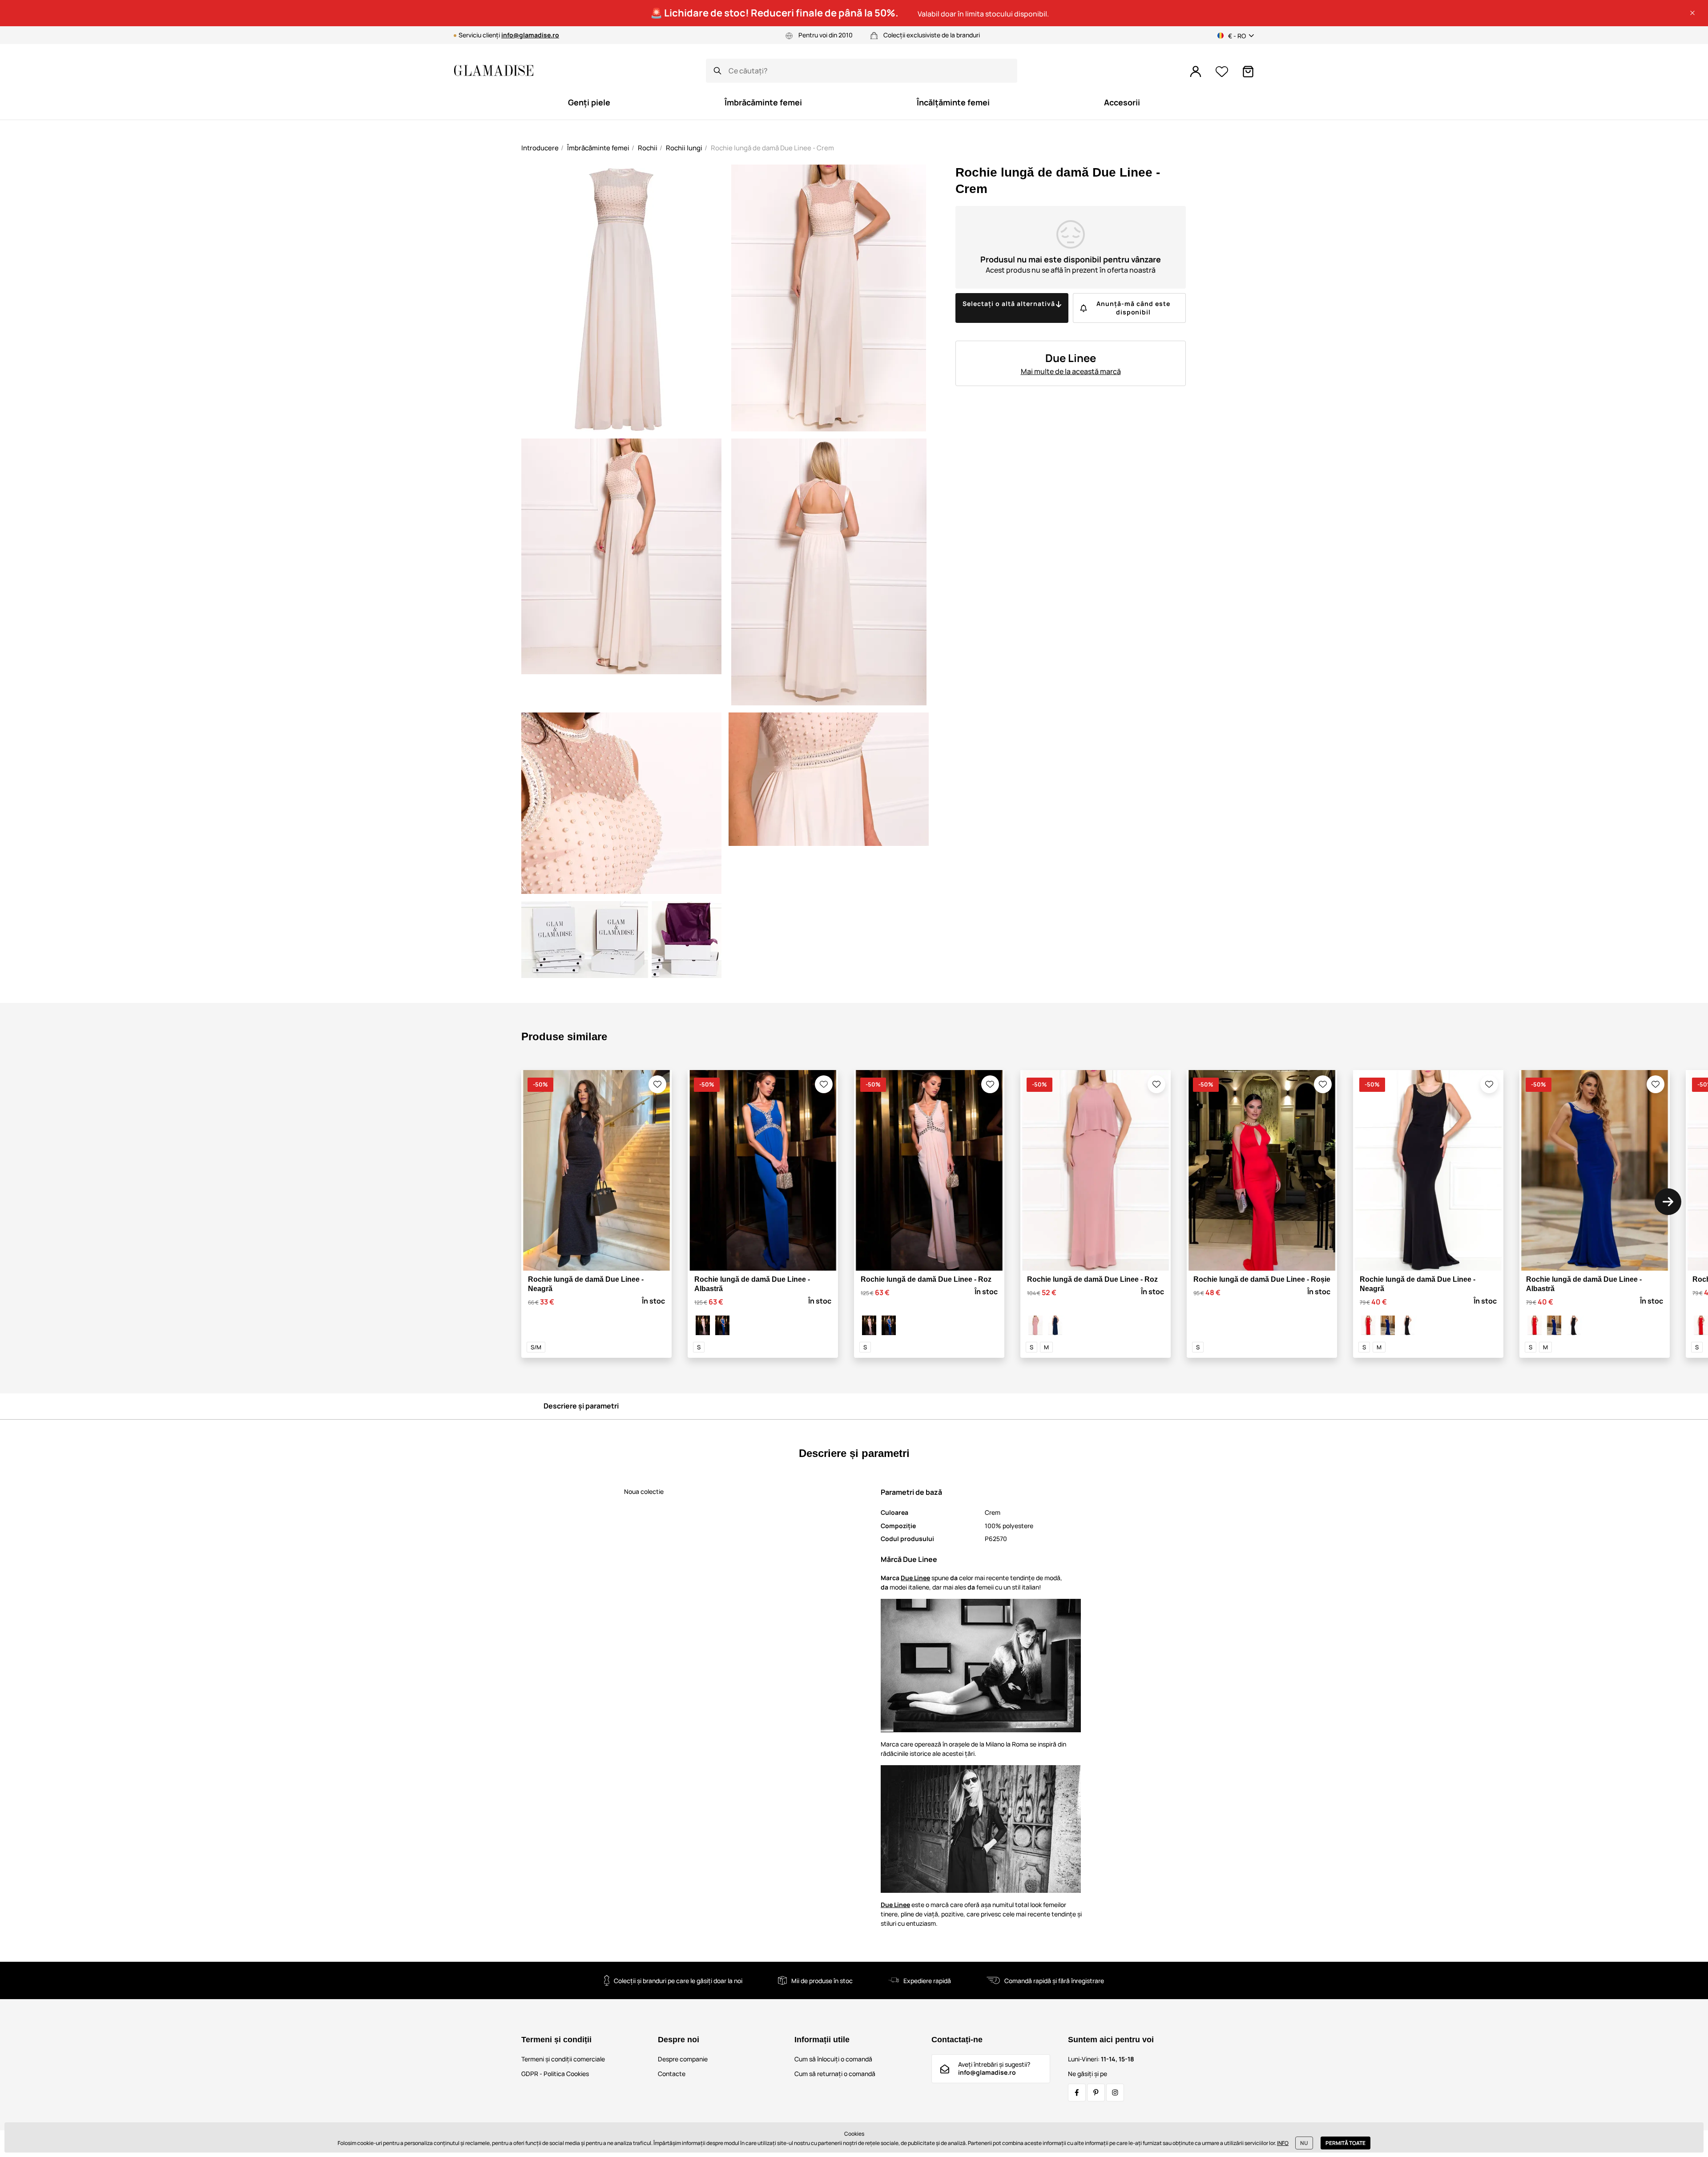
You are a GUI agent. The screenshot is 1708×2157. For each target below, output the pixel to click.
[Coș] (1248, 72)
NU (1304, 2143)
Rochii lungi (684, 148)
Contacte (672, 2074)
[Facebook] (1077, 2093)
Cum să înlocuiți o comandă (833, 2059)
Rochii (648, 148)
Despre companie (683, 2059)
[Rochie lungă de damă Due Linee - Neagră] (1407, 1325)
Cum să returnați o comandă (835, 2074)
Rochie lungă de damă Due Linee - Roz (926, 1279)
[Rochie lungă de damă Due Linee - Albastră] (722, 1325)
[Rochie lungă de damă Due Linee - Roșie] (1368, 1325)
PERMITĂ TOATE (1345, 2143)
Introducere (540, 148)
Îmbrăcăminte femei (598, 148)
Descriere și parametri (581, 1406)
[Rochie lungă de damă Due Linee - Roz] (703, 1325)
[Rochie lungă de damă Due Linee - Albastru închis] (1055, 1325)
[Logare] (1196, 72)
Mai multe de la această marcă (1071, 371)
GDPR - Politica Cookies (555, 2074)
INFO (1283, 2143)
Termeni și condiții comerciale (563, 2059)
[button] (1692, 13)
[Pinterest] (1096, 2093)
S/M (536, 1347)
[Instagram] (1115, 2093)
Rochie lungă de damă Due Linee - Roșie (1262, 1279)
